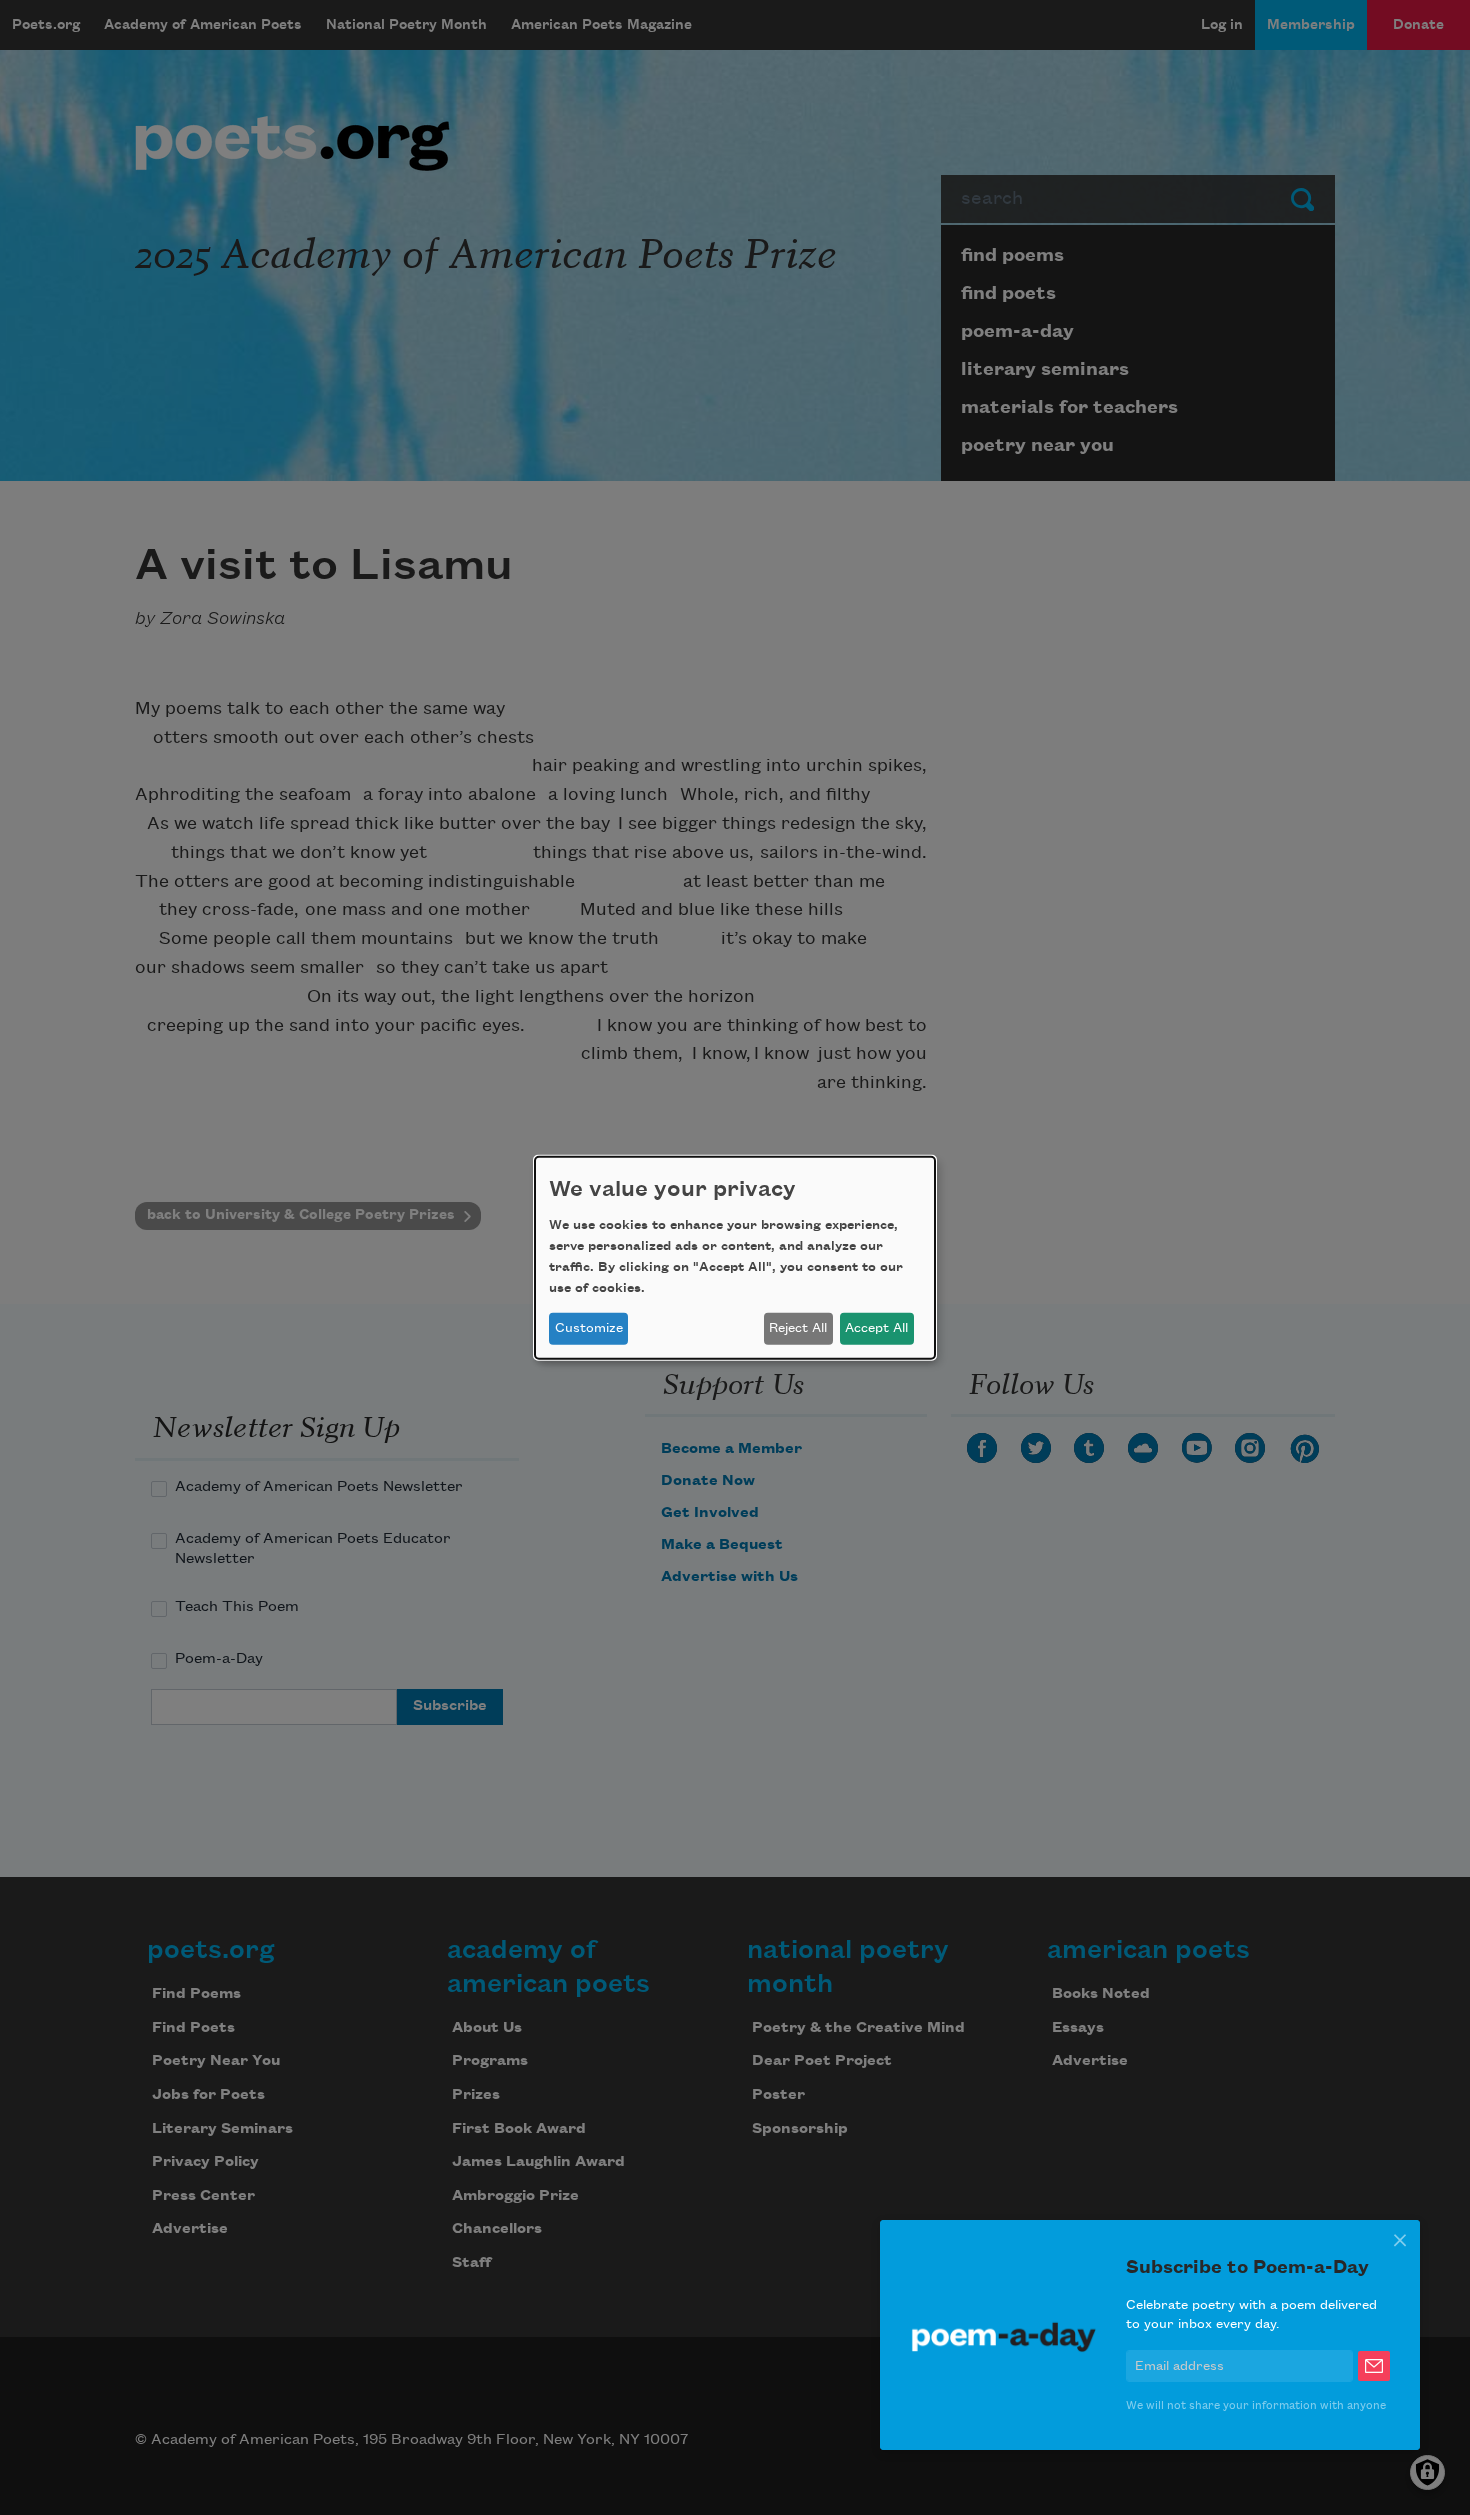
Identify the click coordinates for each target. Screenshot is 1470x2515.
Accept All (876, 1328)
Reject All (798, 1328)
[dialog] (735, 1257)
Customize (589, 1328)
